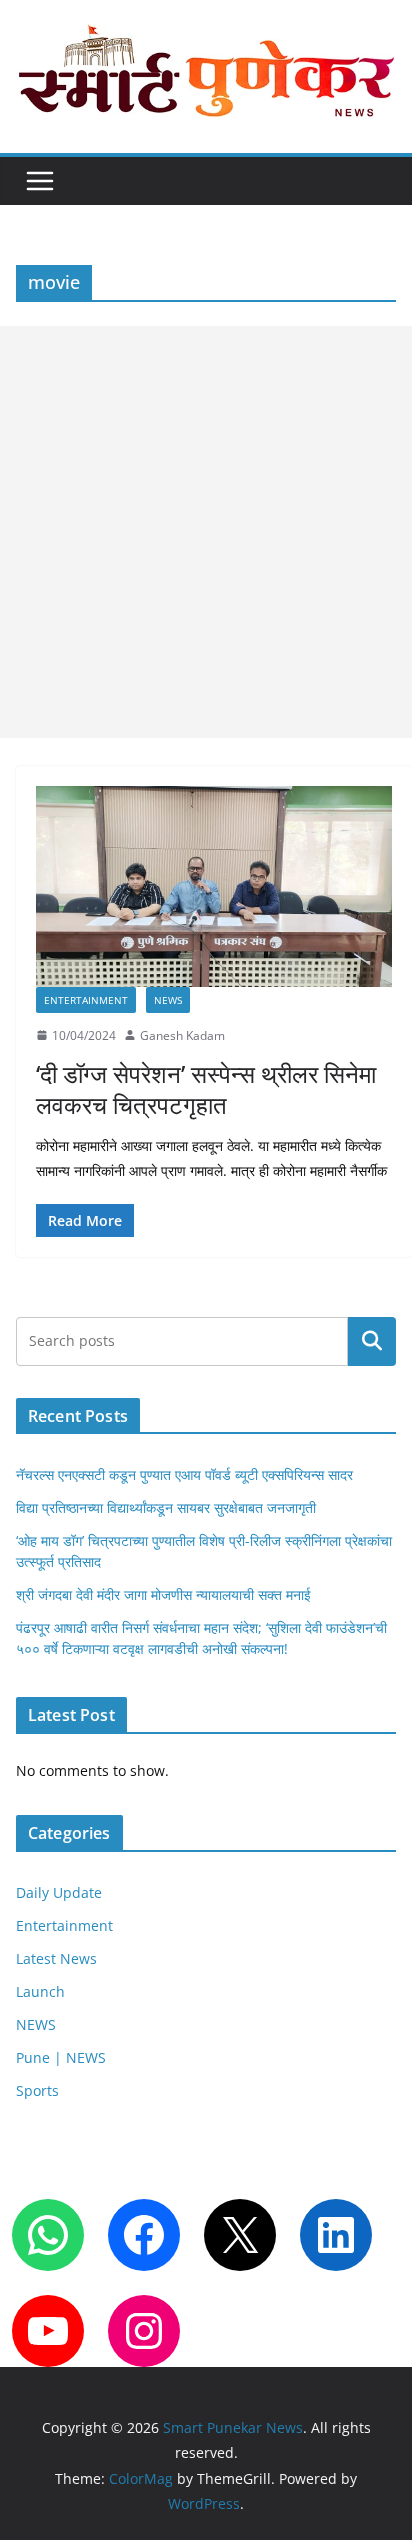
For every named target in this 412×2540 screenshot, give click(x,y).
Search (372, 1341)
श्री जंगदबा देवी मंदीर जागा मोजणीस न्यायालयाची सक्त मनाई (163, 1594)
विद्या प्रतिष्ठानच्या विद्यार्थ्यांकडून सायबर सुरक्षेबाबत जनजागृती (166, 1507)
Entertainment (86, 1000)
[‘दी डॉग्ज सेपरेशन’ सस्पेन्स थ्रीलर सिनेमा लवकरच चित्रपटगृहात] (214, 886)
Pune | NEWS (61, 2057)
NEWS (168, 1000)
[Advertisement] (206, 532)
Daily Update (59, 1892)
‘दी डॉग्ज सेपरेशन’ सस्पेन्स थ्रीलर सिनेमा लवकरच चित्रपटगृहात (206, 1089)
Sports (37, 2090)
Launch (40, 1991)
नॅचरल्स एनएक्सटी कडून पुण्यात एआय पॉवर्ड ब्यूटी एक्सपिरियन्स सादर (184, 1474)
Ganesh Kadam (182, 1035)
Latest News (56, 1958)
